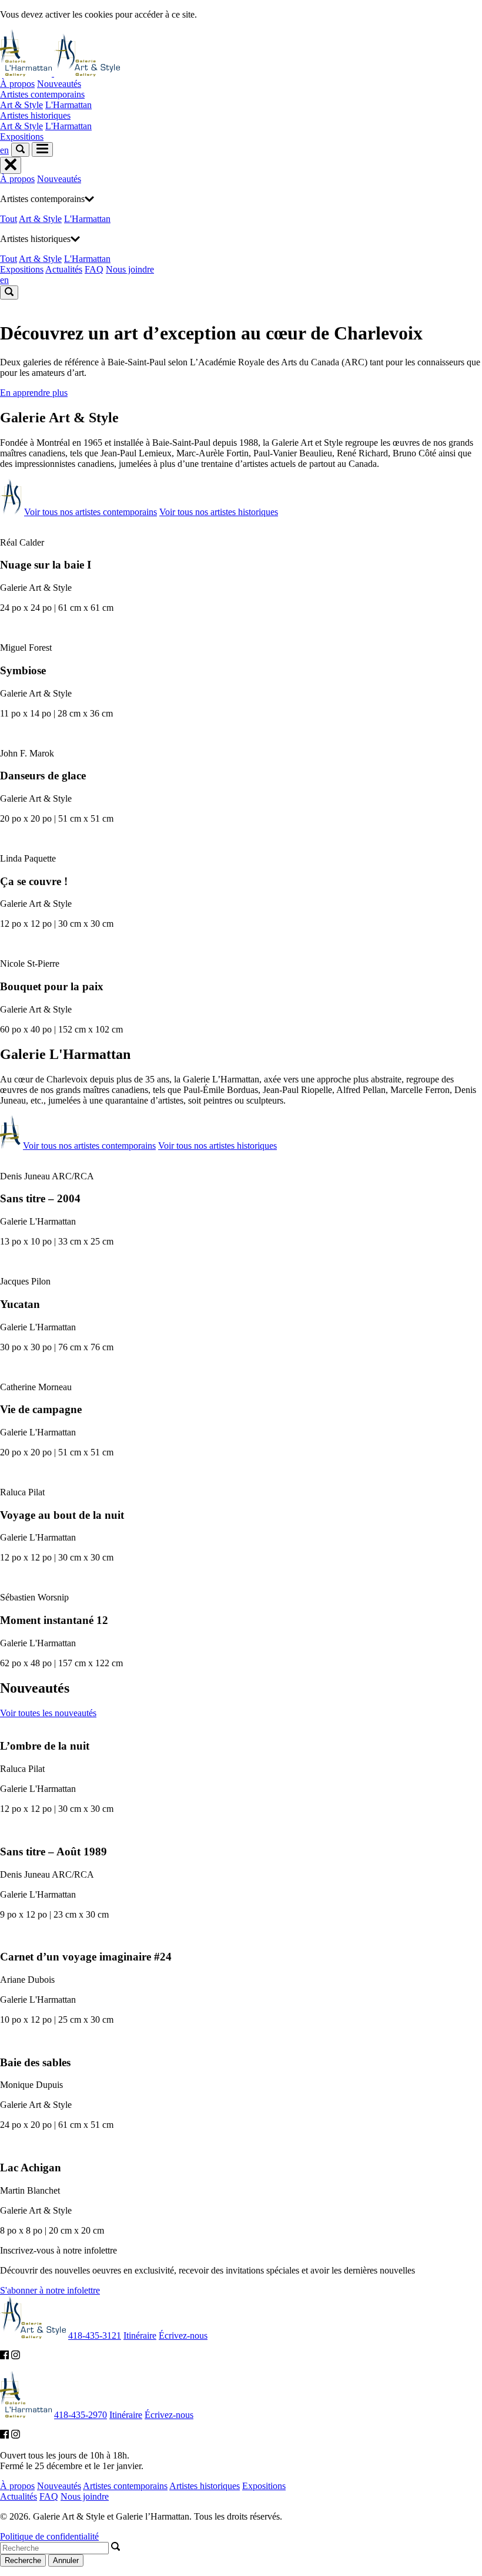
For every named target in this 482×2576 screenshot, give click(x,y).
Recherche (23, 2560)
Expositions (22, 137)
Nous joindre (130, 269)
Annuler (66, 2560)
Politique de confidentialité (49, 2536)
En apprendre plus (34, 393)
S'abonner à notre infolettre (50, 2290)
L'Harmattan (68, 105)
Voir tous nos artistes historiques (219, 512)
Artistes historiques (35, 115)
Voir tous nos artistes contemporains (91, 512)
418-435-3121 (95, 2335)
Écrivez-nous (183, 2335)
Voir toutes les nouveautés (48, 1713)
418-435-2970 (81, 2415)
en (4, 150)
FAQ (94, 269)
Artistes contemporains (42, 94)
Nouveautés (59, 84)
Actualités (64, 269)
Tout (9, 219)
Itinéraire (140, 2335)
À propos (17, 84)
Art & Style (21, 105)
